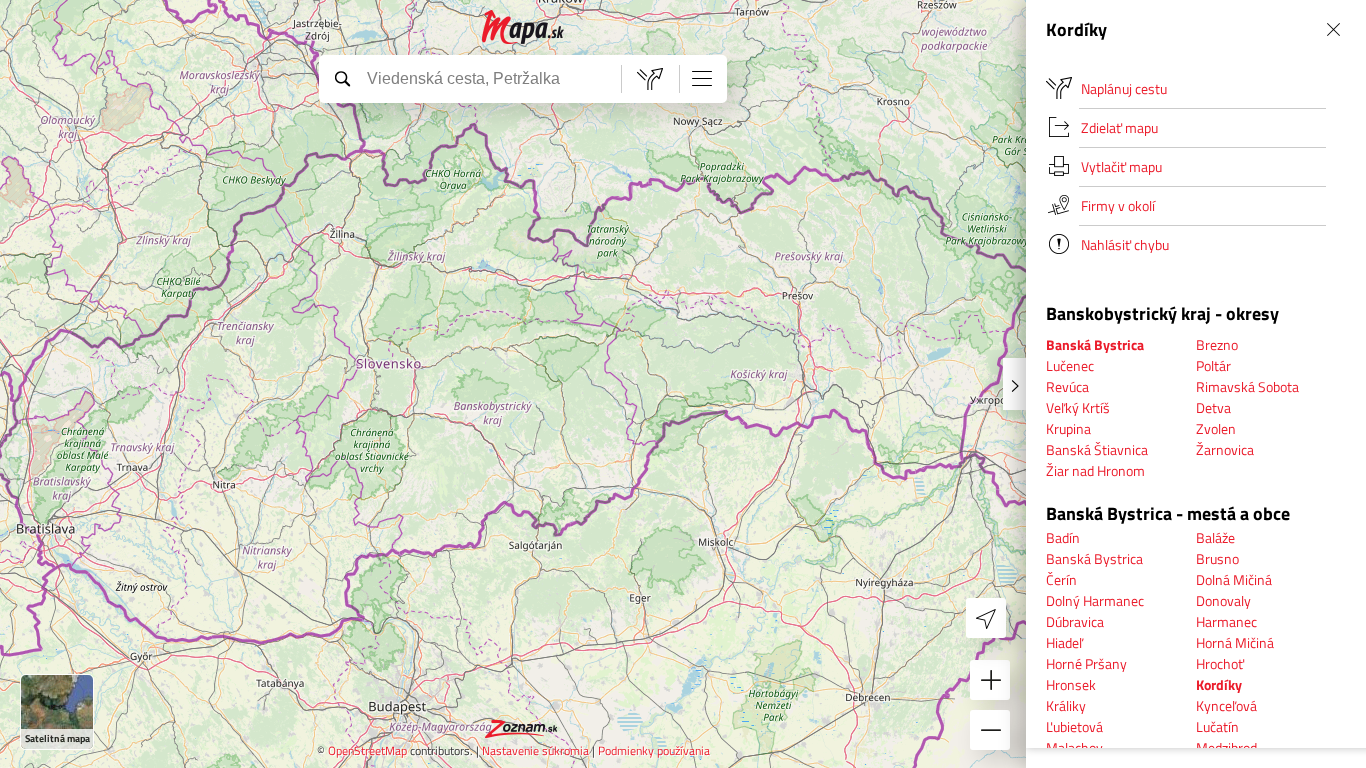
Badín (1063, 537)
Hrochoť (1220, 663)
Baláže (1215, 537)
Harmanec (1226, 621)
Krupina (1068, 428)
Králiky (1066, 705)
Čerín (1061, 579)
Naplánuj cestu (1124, 88)
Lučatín (1217, 726)
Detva (1213, 407)
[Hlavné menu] (702, 78)
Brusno (1217, 558)
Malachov (1074, 747)
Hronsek (1071, 684)
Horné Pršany (1086, 663)
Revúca (1067, 386)
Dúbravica (1075, 621)
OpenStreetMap (367, 750)
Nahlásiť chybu (1125, 244)
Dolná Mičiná (1234, 579)
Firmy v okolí (1118, 205)
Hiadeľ (1064, 642)
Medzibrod (1226, 747)
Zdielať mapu (1119, 127)
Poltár (1213, 365)
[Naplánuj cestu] (650, 79)
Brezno (1217, 344)
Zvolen (1216, 428)
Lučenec (1070, 365)
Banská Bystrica (1094, 558)
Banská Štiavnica (1097, 449)
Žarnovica (1225, 449)
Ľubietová (1074, 726)
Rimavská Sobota (1247, 386)
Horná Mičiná (1235, 642)
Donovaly (1223, 600)
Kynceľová (1226, 705)
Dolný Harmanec (1095, 600)
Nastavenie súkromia (535, 750)
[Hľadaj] (342, 78)
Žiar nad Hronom (1095, 470)
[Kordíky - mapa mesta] (523, 27)
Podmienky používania (654, 750)
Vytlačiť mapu (1121, 166)
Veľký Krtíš (1078, 407)
